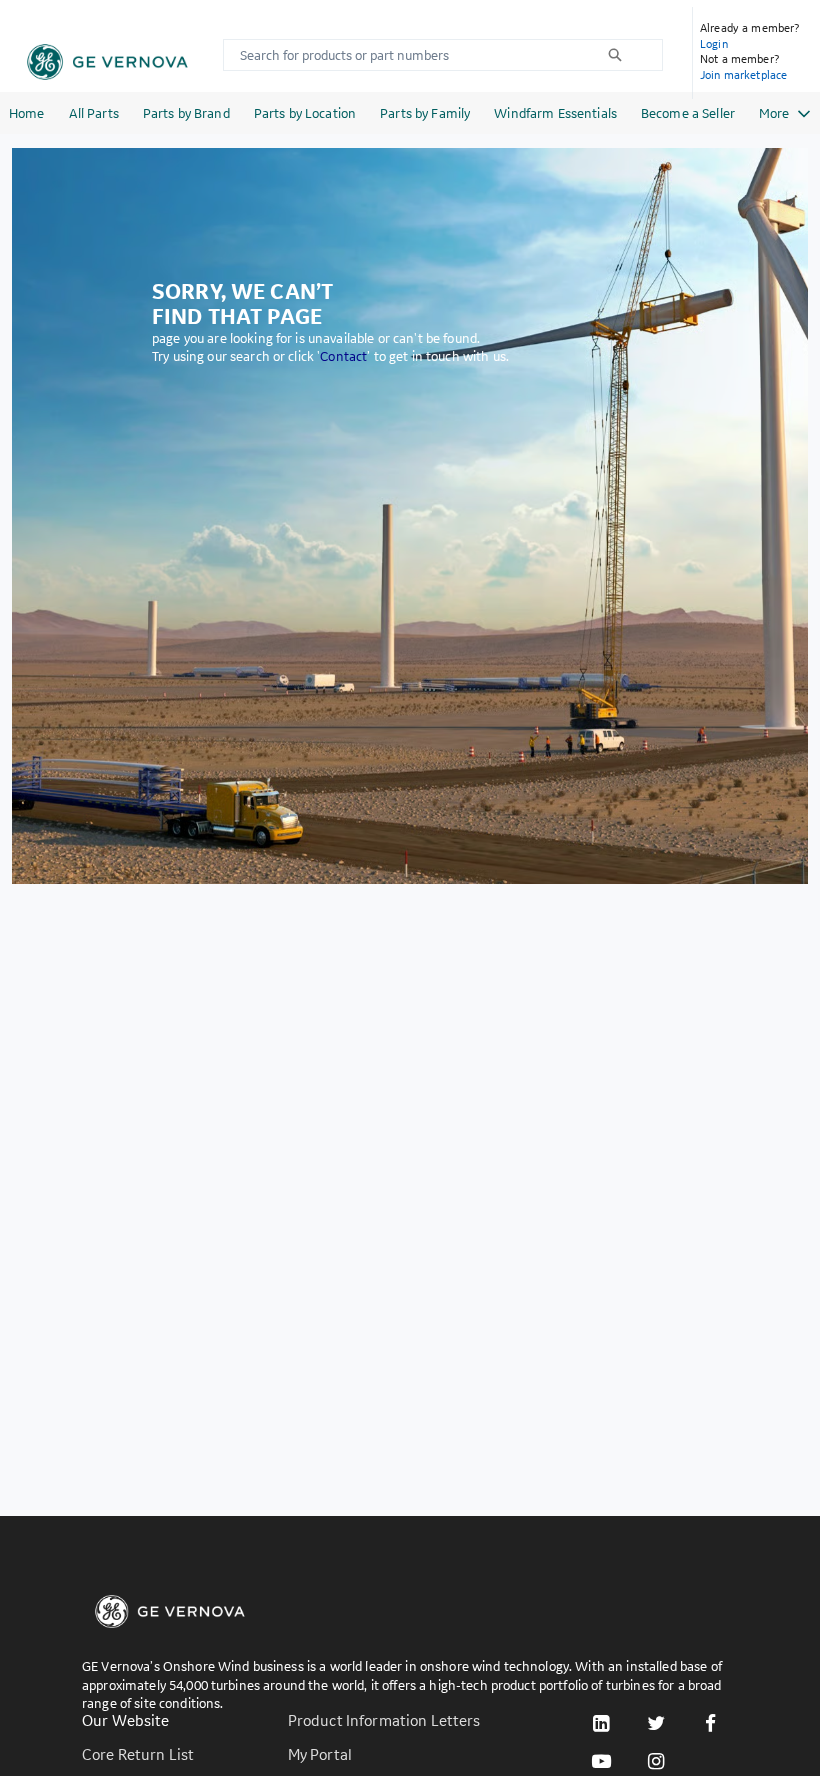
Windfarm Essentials (555, 113)
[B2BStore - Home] (107, 62)
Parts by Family (425, 113)
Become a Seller (688, 113)
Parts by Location (305, 113)
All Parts (94, 113)
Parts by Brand (186, 113)
